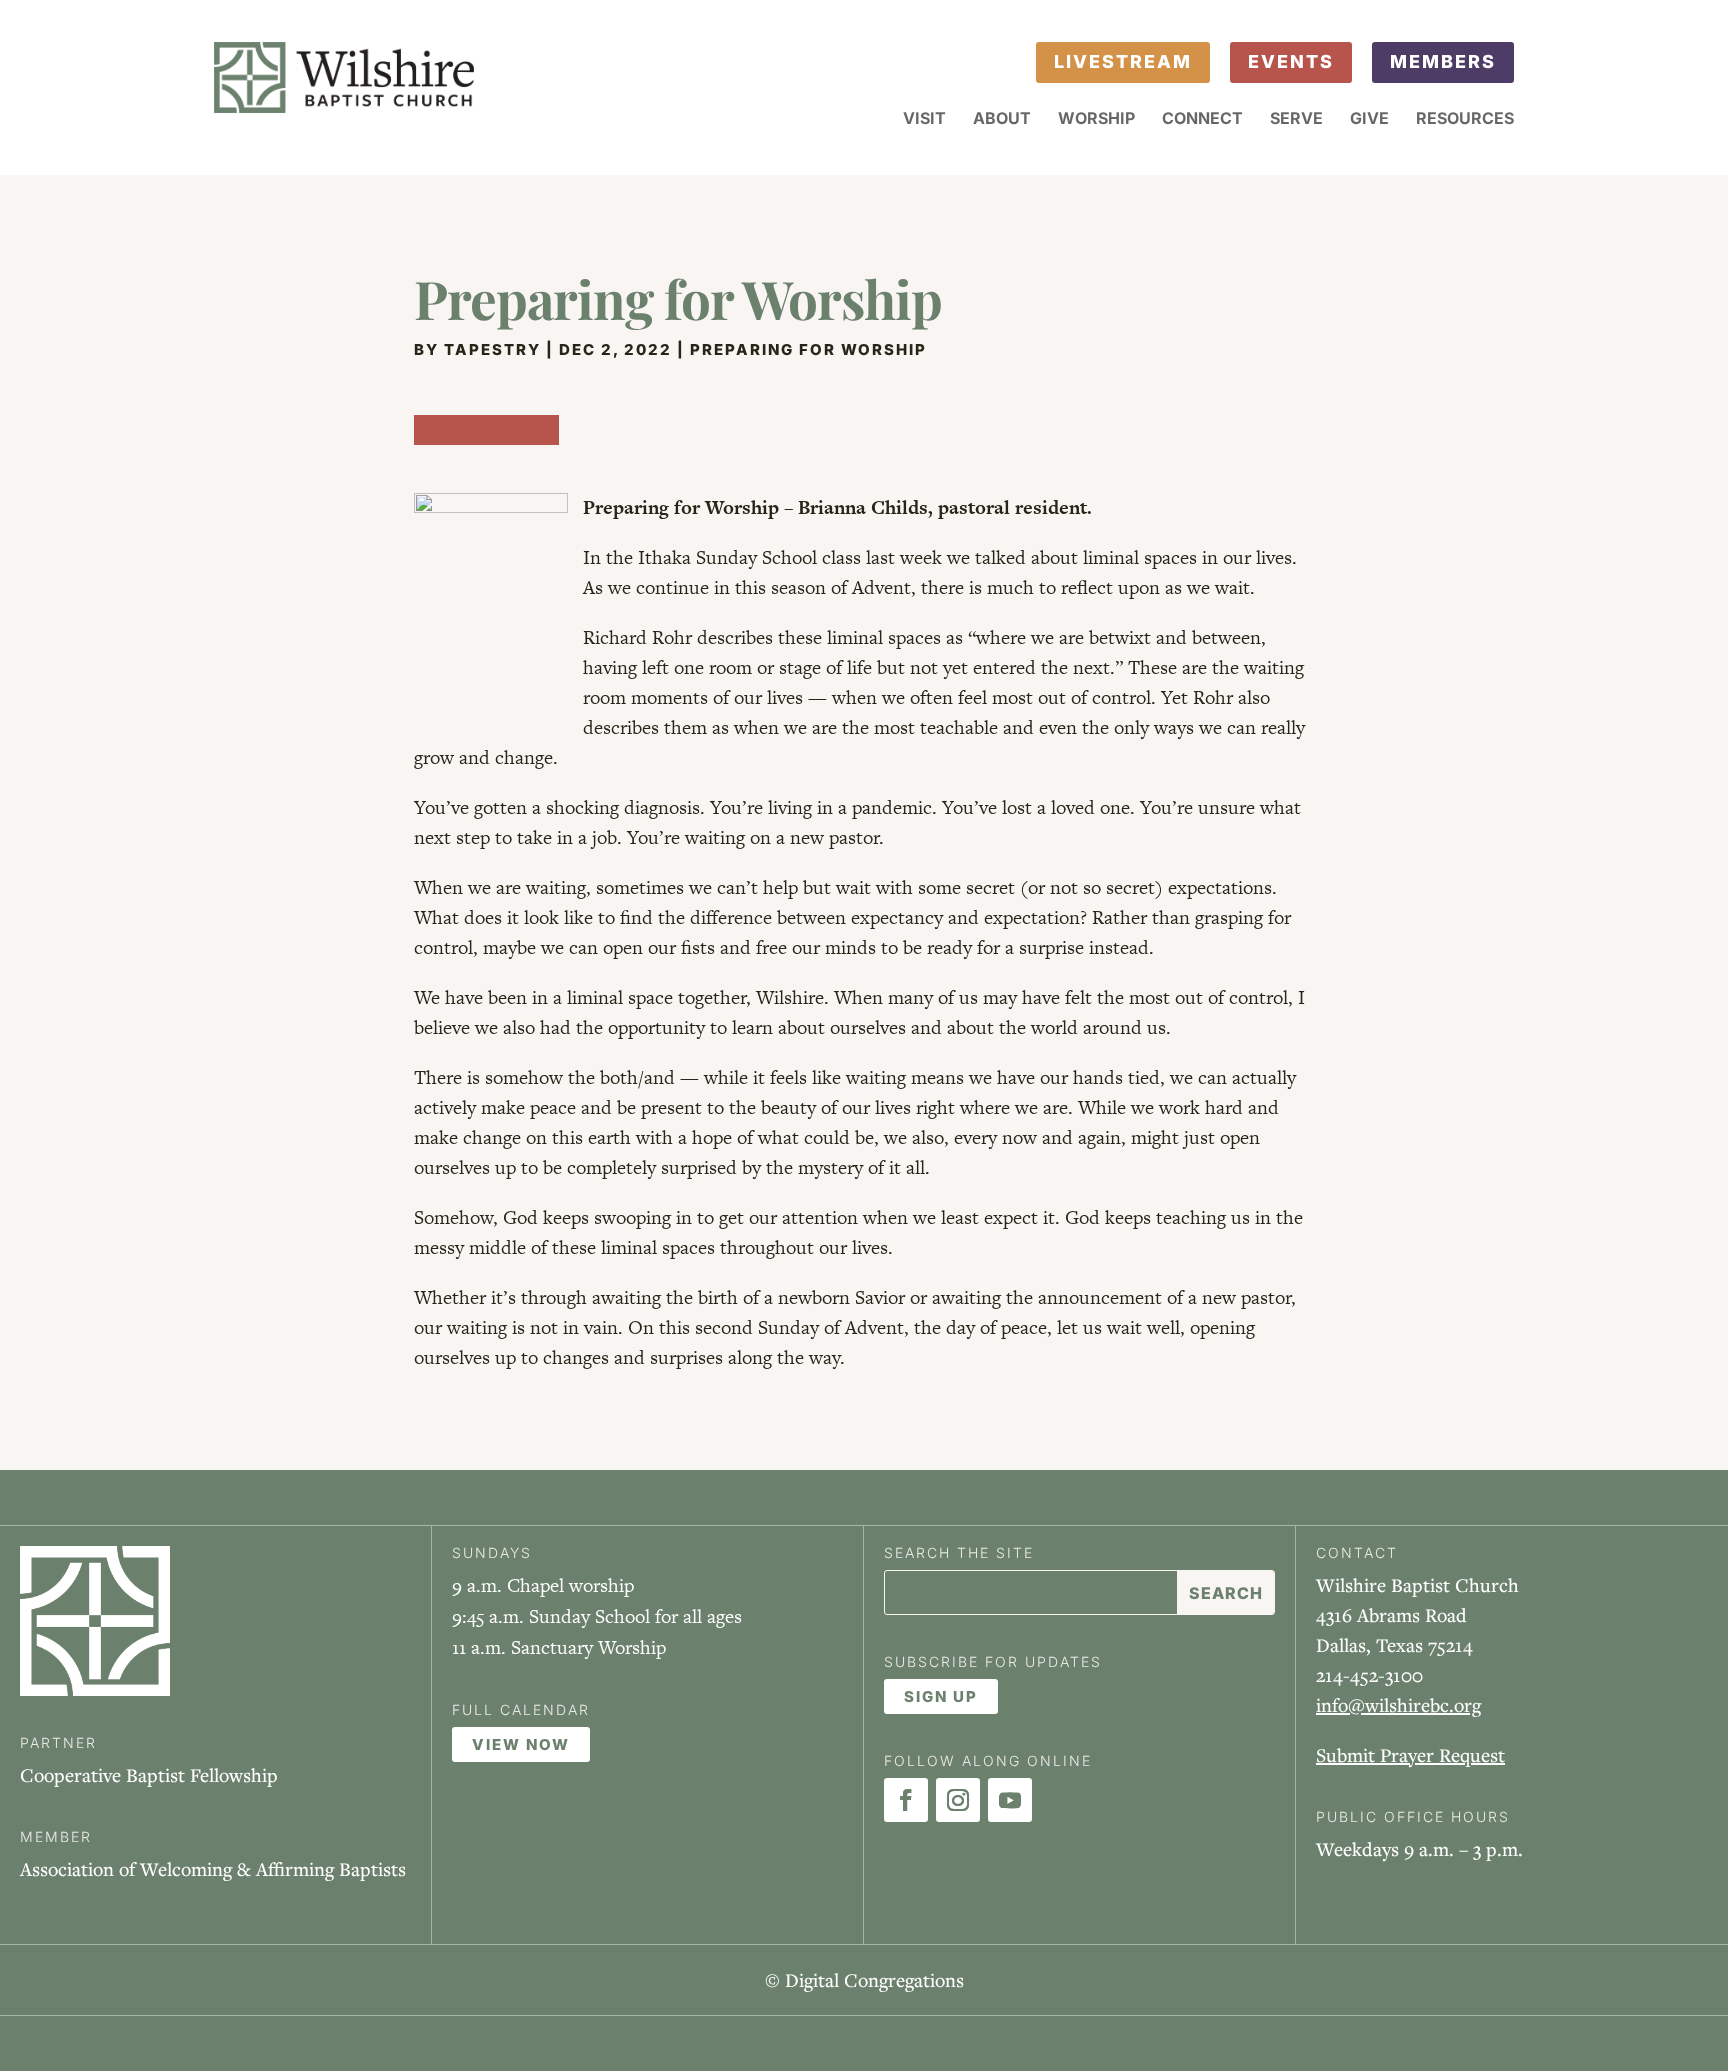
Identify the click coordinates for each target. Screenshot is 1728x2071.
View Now (521, 1744)
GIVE (1369, 119)
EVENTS (1291, 61)
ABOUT (1002, 119)
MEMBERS (1443, 61)
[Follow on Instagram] (958, 1800)
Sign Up (941, 1696)
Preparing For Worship (808, 349)
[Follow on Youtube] (1010, 1800)
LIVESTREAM (1123, 61)
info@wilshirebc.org (1398, 1704)
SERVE (1296, 119)
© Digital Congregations (864, 1979)
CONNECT (1202, 119)
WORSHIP (1096, 119)
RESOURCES (1465, 119)
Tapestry (492, 349)
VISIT (924, 119)
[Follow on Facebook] (906, 1800)
